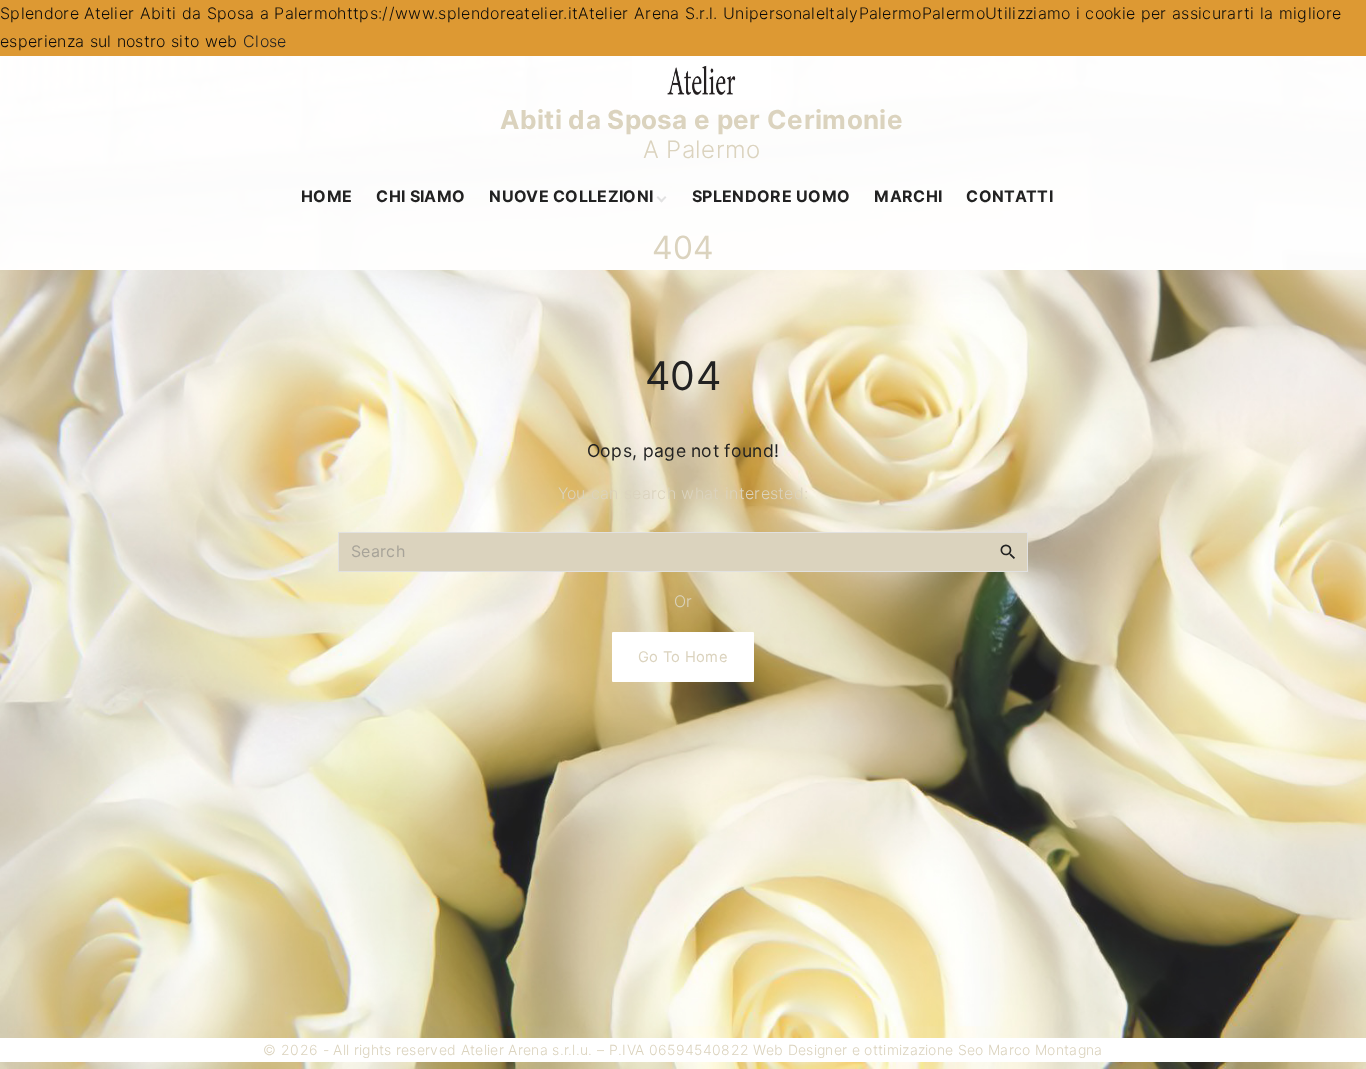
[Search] (1008, 551)
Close (265, 41)
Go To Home (683, 657)
